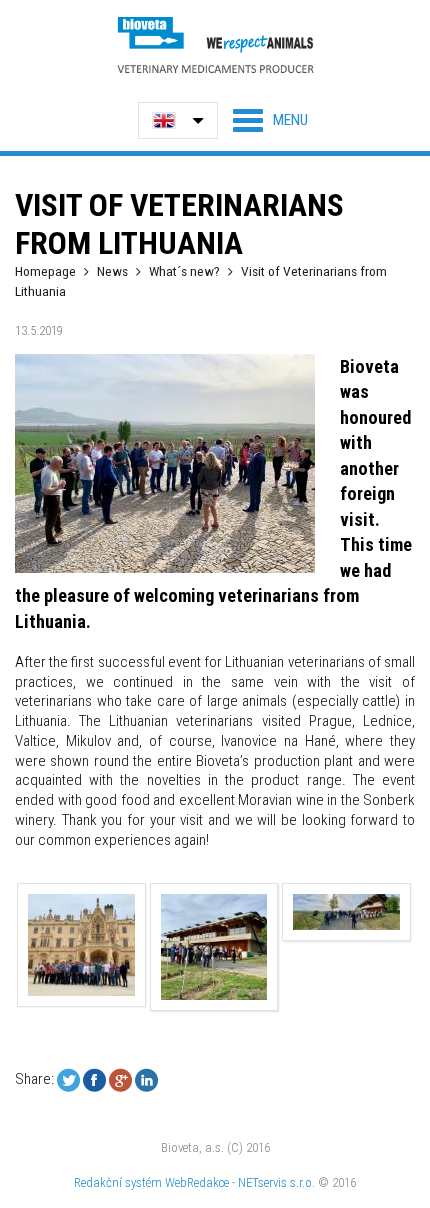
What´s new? (184, 271)
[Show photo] (82, 944)
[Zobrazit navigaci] (270, 120)
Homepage (45, 271)
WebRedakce (197, 1182)
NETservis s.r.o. (276, 1182)
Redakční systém (118, 1182)
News (112, 271)
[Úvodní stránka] (215, 44)
